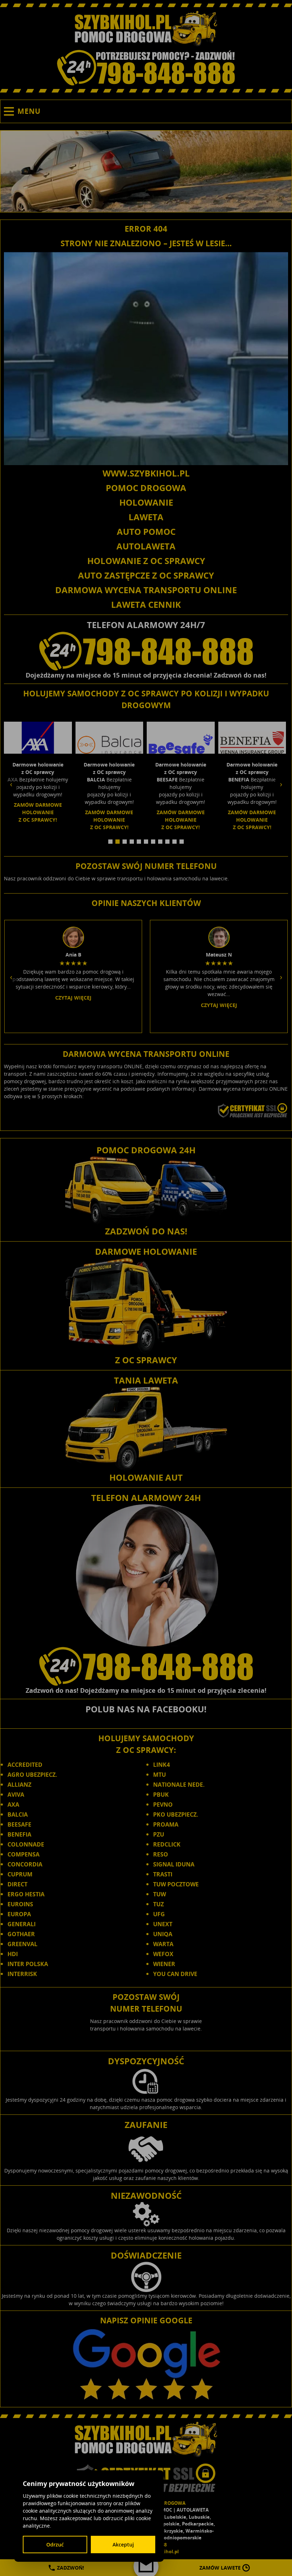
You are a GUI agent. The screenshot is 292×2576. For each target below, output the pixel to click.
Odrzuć (55, 2545)
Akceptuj (123, 2545)
